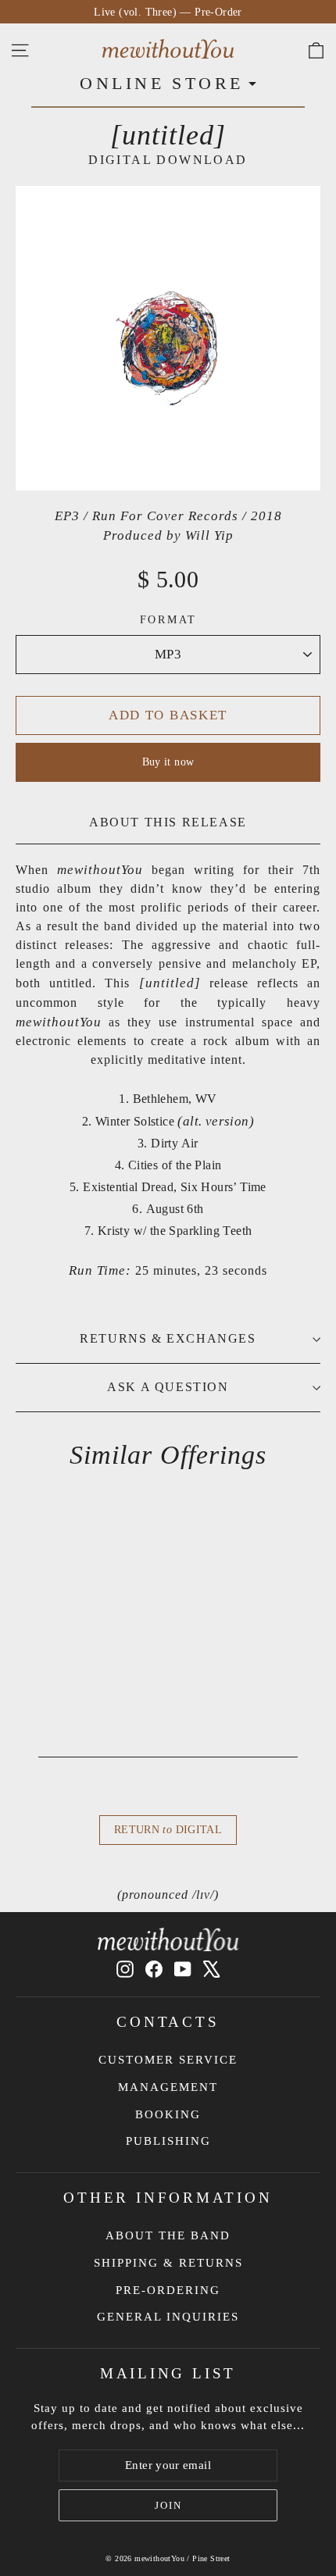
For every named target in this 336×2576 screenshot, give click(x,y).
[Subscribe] (168, 2506)
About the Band (168, 2235)
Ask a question (168, 1387)
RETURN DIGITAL (168, 1830)
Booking (168, 2114)
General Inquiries (168, 2317)
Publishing (168, 2141)
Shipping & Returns (168, 2263)
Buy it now (168, 762)
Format (168, 620)
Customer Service (168, 2060)
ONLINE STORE (162, 83)
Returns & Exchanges (168, 1338)
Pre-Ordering (168, 2290)
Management (168, 2087)
